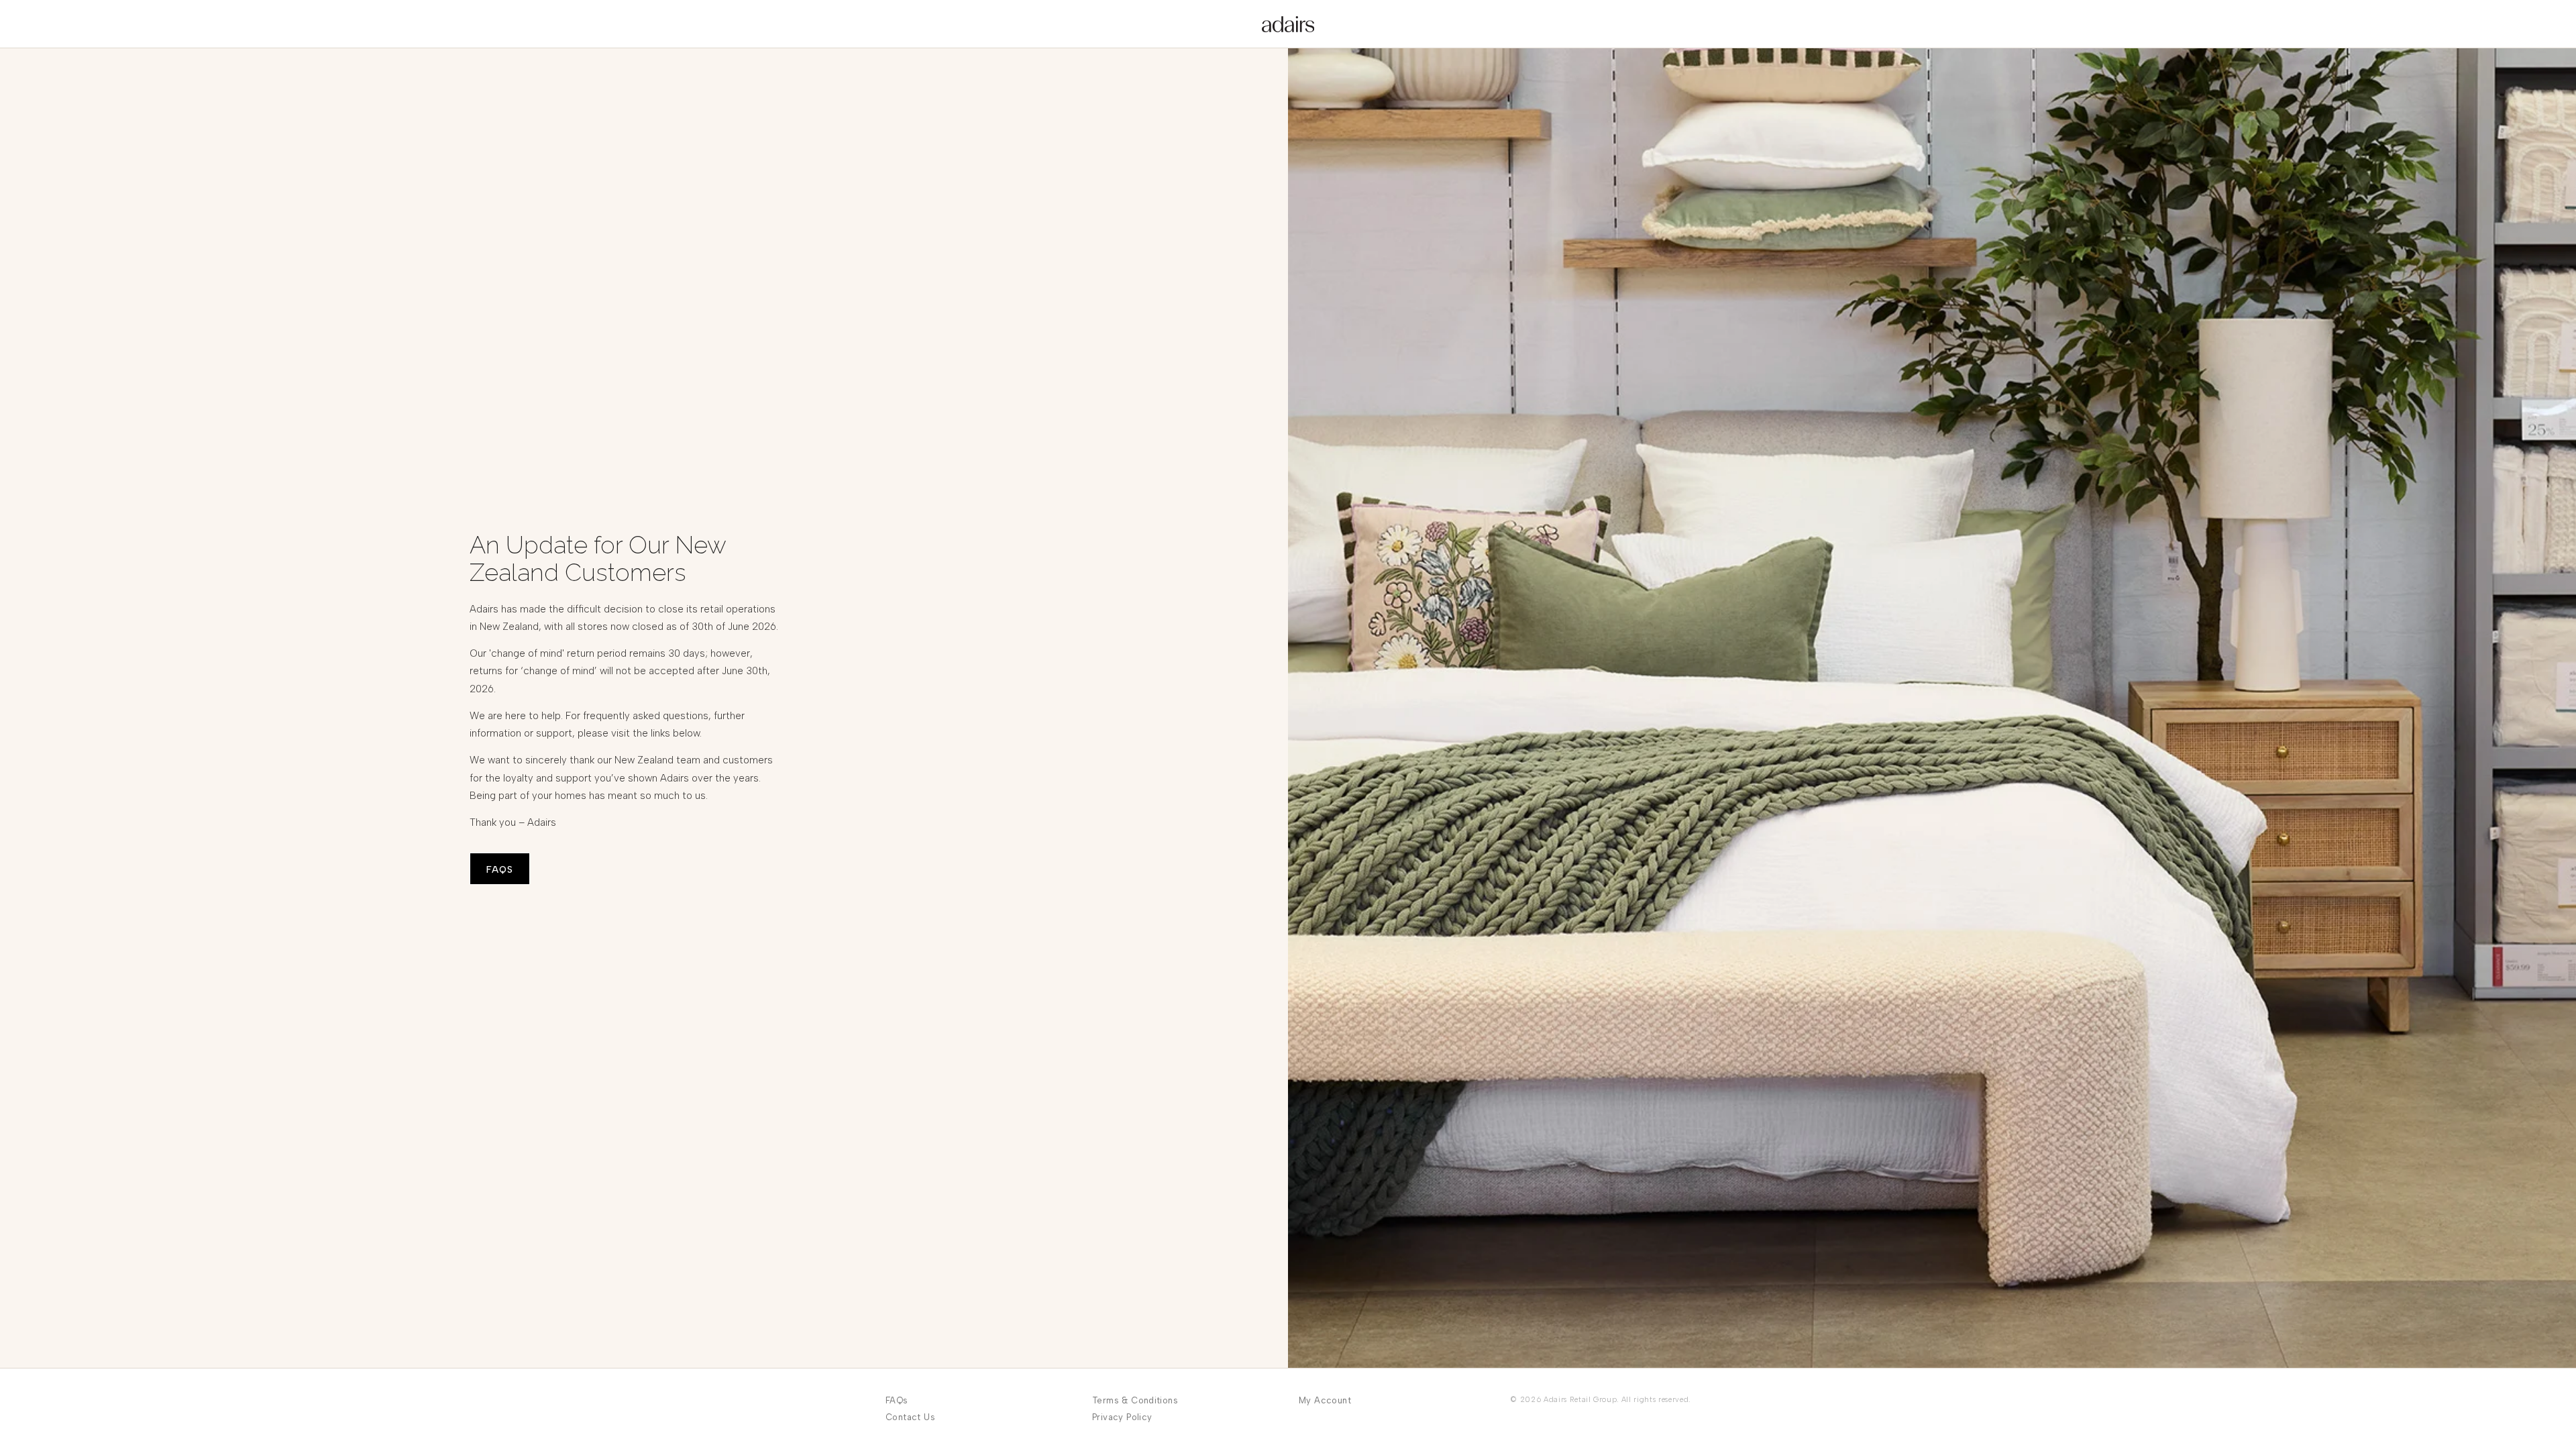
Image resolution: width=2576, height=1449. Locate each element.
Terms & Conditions (1135, 1400)
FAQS (500, 870)
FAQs (897, 1400)
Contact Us (910, 1417)
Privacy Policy (1122, 1417)
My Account (1325, 1400)
